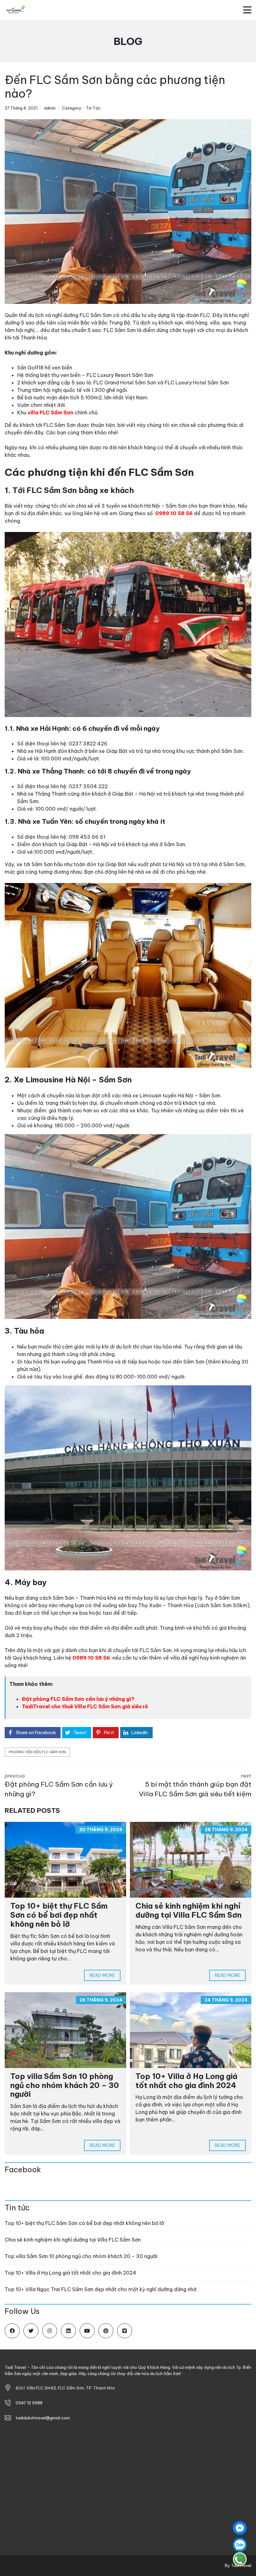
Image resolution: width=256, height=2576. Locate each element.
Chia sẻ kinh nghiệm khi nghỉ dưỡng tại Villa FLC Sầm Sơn (190, 1910)
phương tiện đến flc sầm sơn (37, 1752)
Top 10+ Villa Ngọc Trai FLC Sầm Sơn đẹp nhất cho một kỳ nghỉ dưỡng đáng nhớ (101, 2289)
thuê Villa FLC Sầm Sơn (91, 1706)
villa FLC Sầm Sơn (50, 412)
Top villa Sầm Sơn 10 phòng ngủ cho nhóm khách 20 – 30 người (65, 2085)
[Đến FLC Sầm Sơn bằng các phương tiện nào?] (128, 212)
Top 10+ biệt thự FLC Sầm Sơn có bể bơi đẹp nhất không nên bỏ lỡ (59, 1915)
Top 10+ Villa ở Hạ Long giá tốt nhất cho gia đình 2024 (186, 2081)
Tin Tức (93, 108)
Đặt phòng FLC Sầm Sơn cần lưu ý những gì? (78, 1699)
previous (59, 1786)
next (195, 1786)
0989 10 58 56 (174, 513)
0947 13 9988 (29, 2403)
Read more (102, 1975)
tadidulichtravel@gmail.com (43, 2418)
